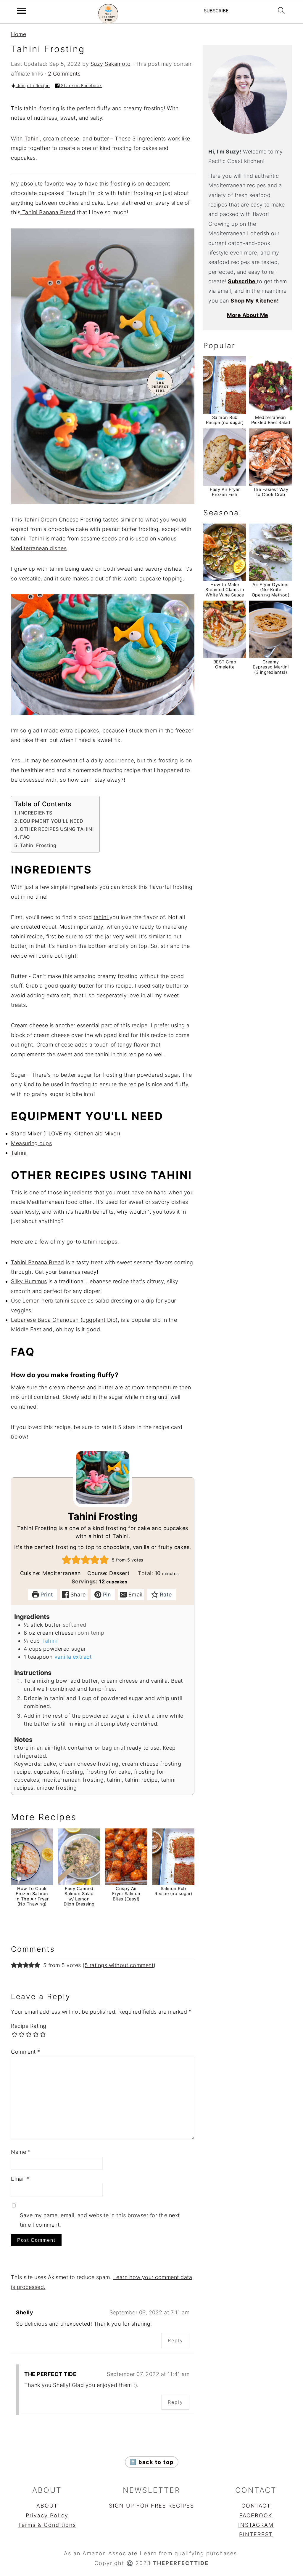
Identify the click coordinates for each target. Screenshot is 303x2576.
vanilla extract (73, 1657)
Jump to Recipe (33, 85)
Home (18, 34)
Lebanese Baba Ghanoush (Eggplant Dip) (64, 1320)
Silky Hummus (29, 1281)
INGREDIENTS (36, 813)
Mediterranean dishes (39, 548)
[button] (67, 1560)
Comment (26, 2052)
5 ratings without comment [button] (119, 1965)
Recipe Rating (29, 2026)
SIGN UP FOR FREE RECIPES (151, 2506)
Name (21, 2152)
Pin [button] (106, 1595)
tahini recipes (100, 1242)
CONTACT (256, 2506)
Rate (165, 1595)
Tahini (32, 139)
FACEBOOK (256, 2515)
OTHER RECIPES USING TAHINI (57, 829)
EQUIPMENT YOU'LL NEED (52, 821)
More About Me (248, 315)
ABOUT (47, 2506)
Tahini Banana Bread (48, 212)
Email (134, 1595)
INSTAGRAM (256, 2525)
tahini (101, 917)
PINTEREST (256, 2534)
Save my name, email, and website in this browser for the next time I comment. (100, 2220)
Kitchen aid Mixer (96, 1133)
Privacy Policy (47, 2515)
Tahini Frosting (38, 845)
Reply (175, 2340)
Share (77, 1595)
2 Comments (64, 74)
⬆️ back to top (152, 2462)
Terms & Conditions (47, 2525)
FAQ (25, 837)
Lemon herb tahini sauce (54, 1301)
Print (46, 1595)
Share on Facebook (81, 85)
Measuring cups (31, 1143)
